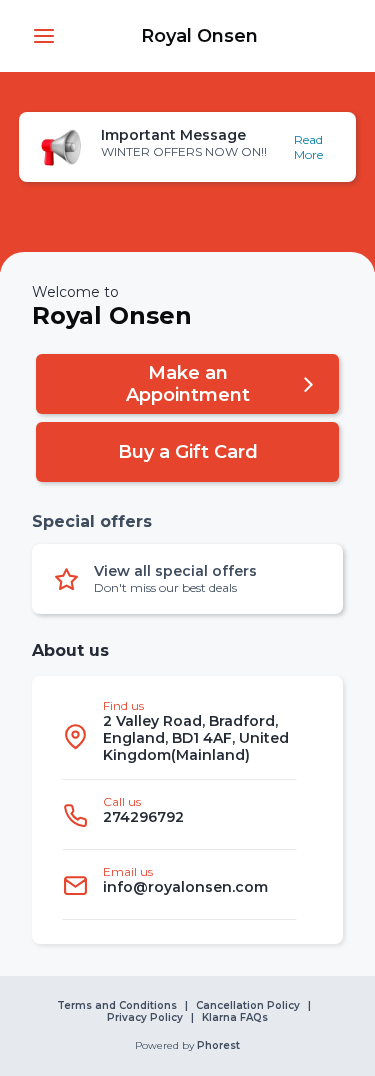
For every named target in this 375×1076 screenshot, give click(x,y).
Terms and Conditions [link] (117, 1006)
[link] (199, 36)
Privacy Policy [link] (145, 1018)
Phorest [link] (218, 1046)
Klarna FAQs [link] (235, 1018)
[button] (44, 36)
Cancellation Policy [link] (248, 1006)
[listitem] (179, 736)
